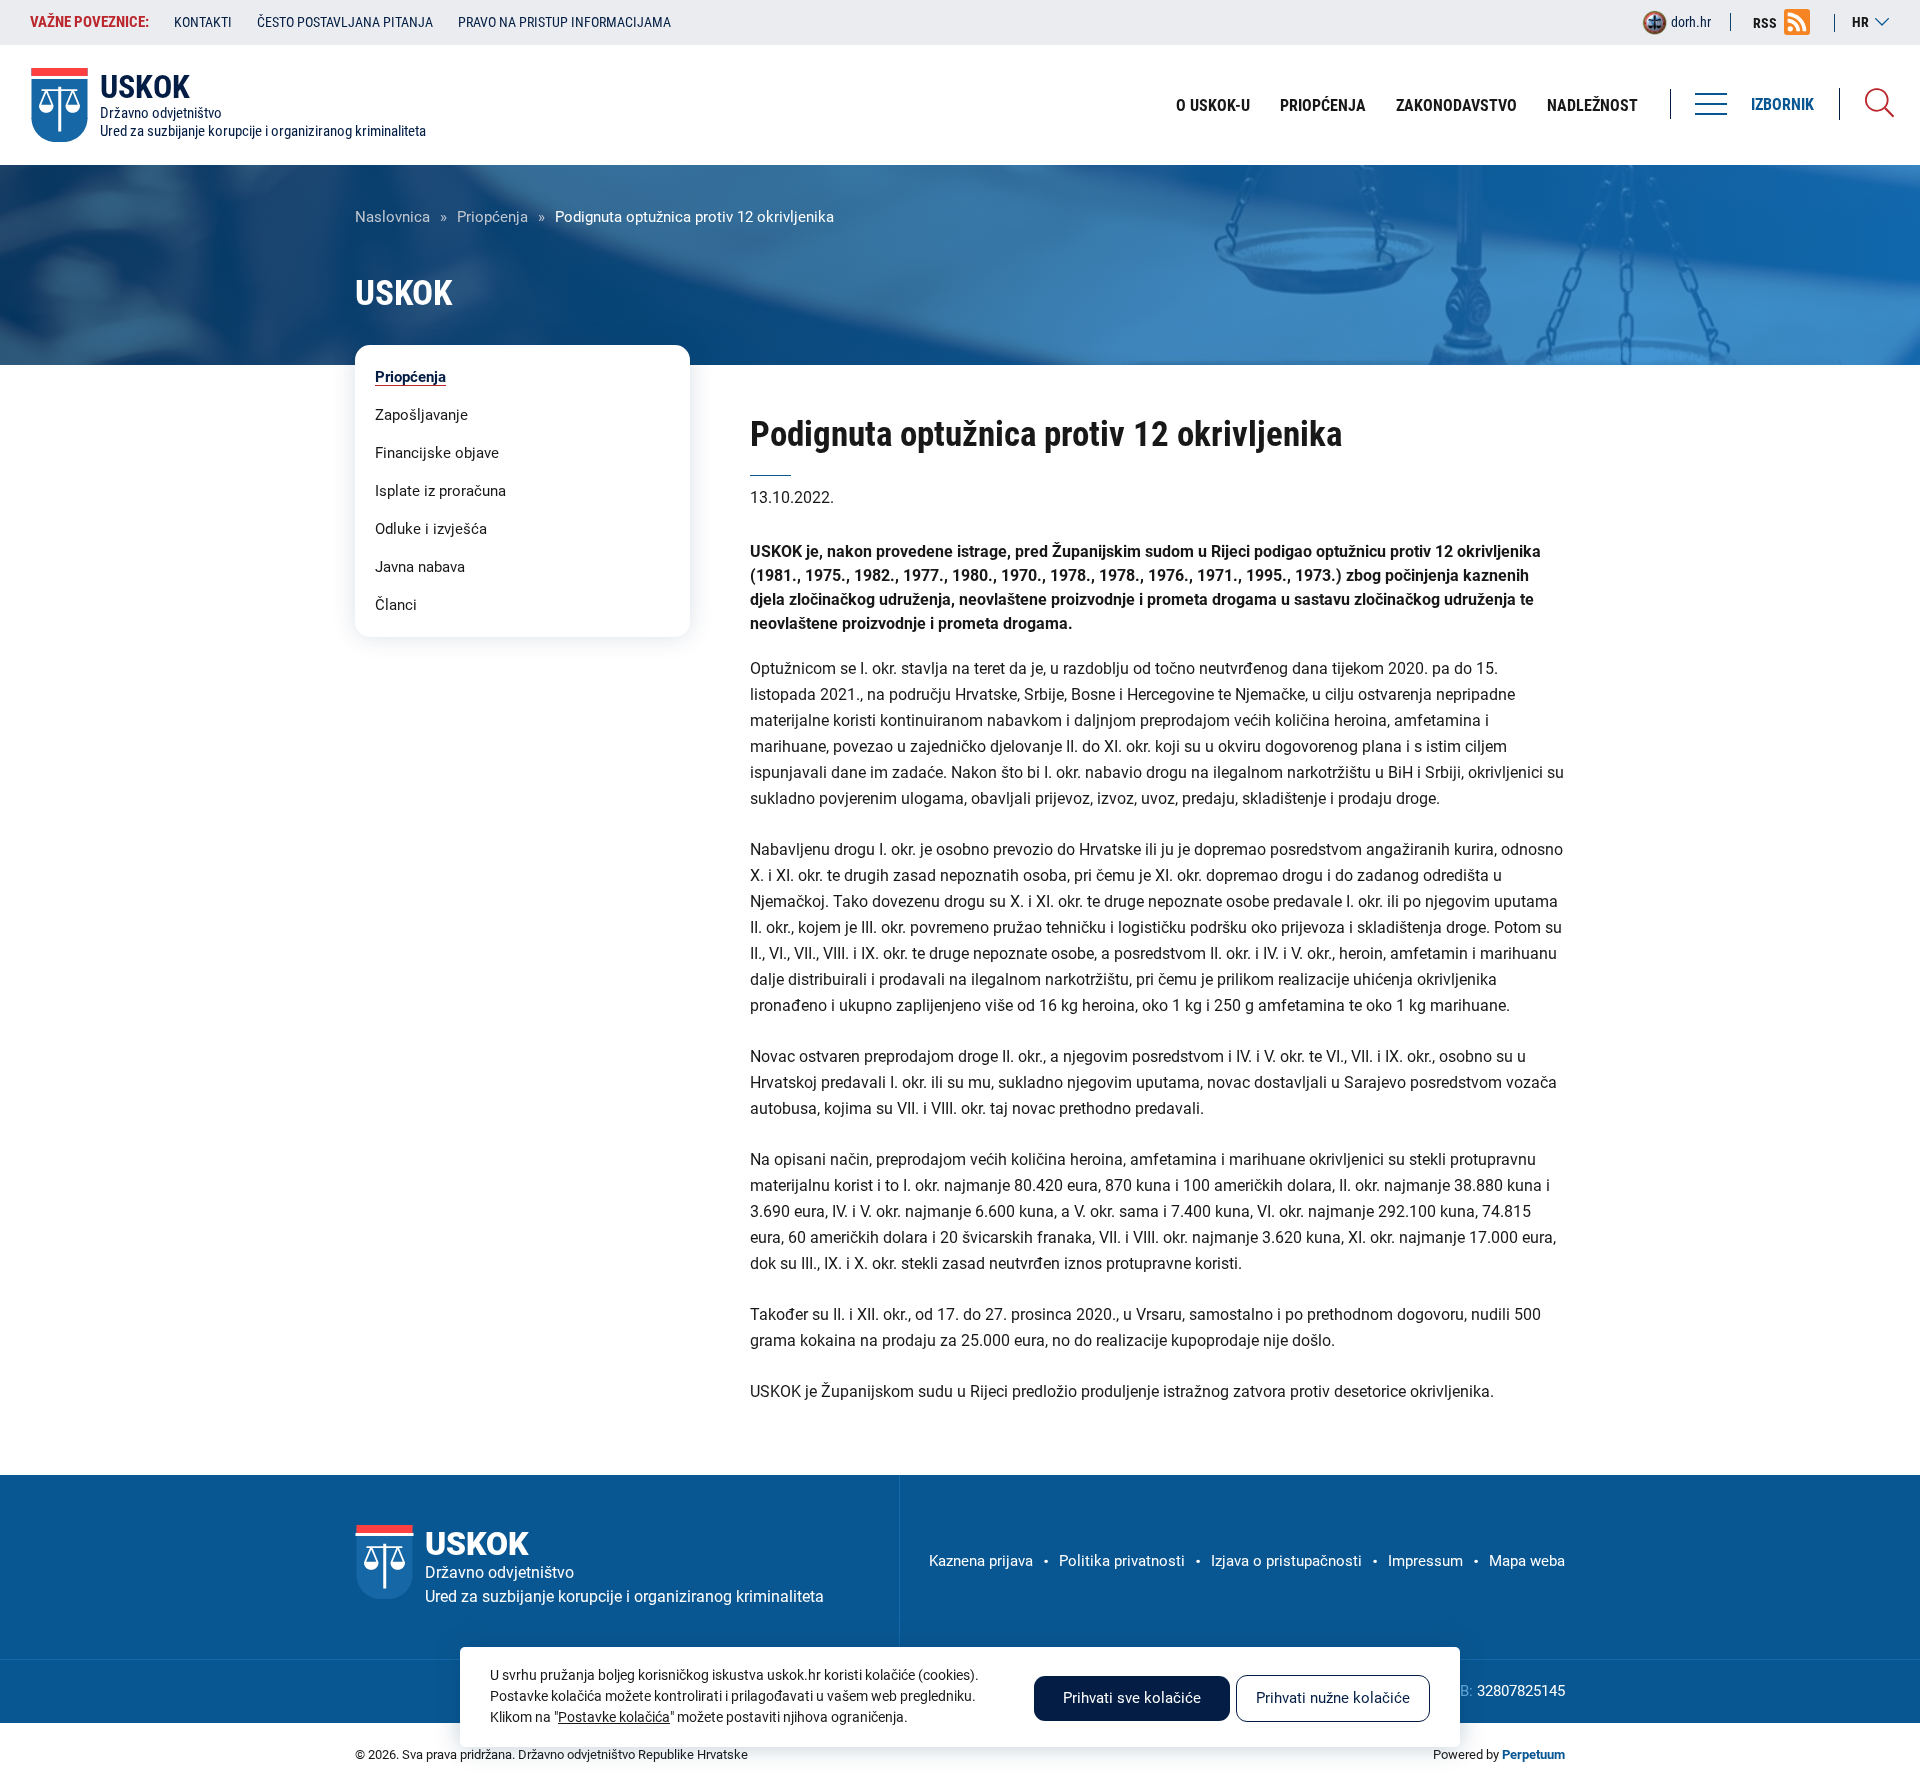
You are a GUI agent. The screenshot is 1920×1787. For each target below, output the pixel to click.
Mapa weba (1527, 1561)
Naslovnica (392, 217)
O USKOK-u (1213, 105)
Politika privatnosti (1122, 1561)
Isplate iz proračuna (440, 491)
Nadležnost (1592, 105)
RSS (1765, 23)
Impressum (1425, 1561)
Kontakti (203, 22)
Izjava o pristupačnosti (1286, 1561)
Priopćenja (1323, 105)
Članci (396, 605)
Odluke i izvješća (431, 529)
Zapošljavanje (421, 415)
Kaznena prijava (981, 1561)
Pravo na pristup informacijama (564, 22)
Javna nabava (420, 567)
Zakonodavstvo (1456, 105)
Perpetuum (1533, 1754)
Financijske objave (437, 453)
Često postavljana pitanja (345, 22)
